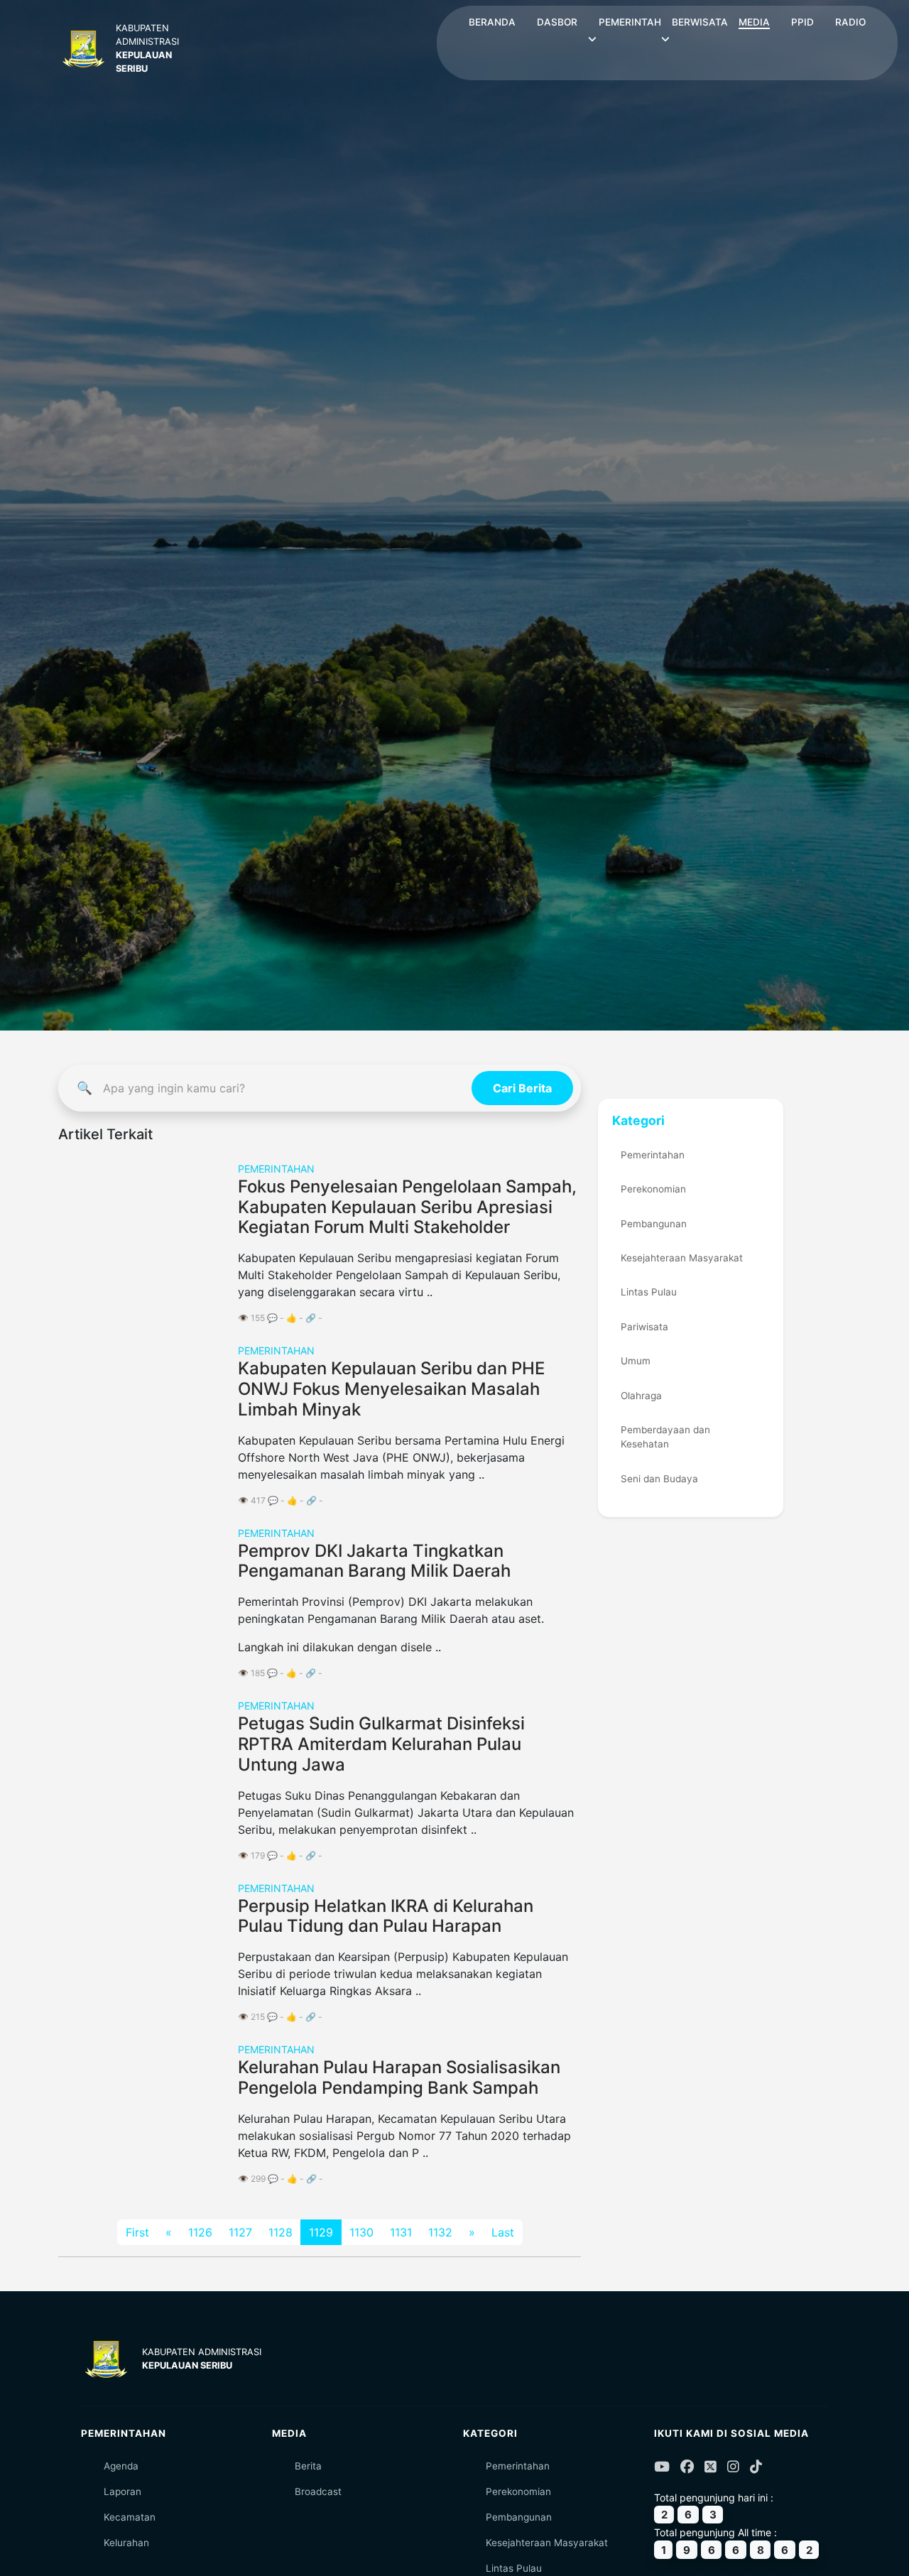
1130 (361, 2232)
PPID (802, 22)
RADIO (850, 22)
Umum (636, 1361)
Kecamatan (130, 2517)
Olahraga (641, 1396)
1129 (321, 2232)
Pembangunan (654, 1224)
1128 (281, 2232)
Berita (308, 2466)
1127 (240, 2232)
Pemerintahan (653, 1155)
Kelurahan (126, 2543)
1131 (401, 2232)
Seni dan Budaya (659, 1479)
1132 (440, 2232)
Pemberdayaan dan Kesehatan (665, 1437)
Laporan (123, 2491)
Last (503, 2232)
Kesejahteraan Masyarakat (682, 1258)
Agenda (121, 2466)
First (137, 2232)
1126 (200, 2232)
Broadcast (318, 2491)
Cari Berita (522, 1088)
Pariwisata (644, 1327)
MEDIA (754, 22)
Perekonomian (653, 1189)
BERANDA (492, 22)
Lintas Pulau (649, 1292)
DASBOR (557, 22)
